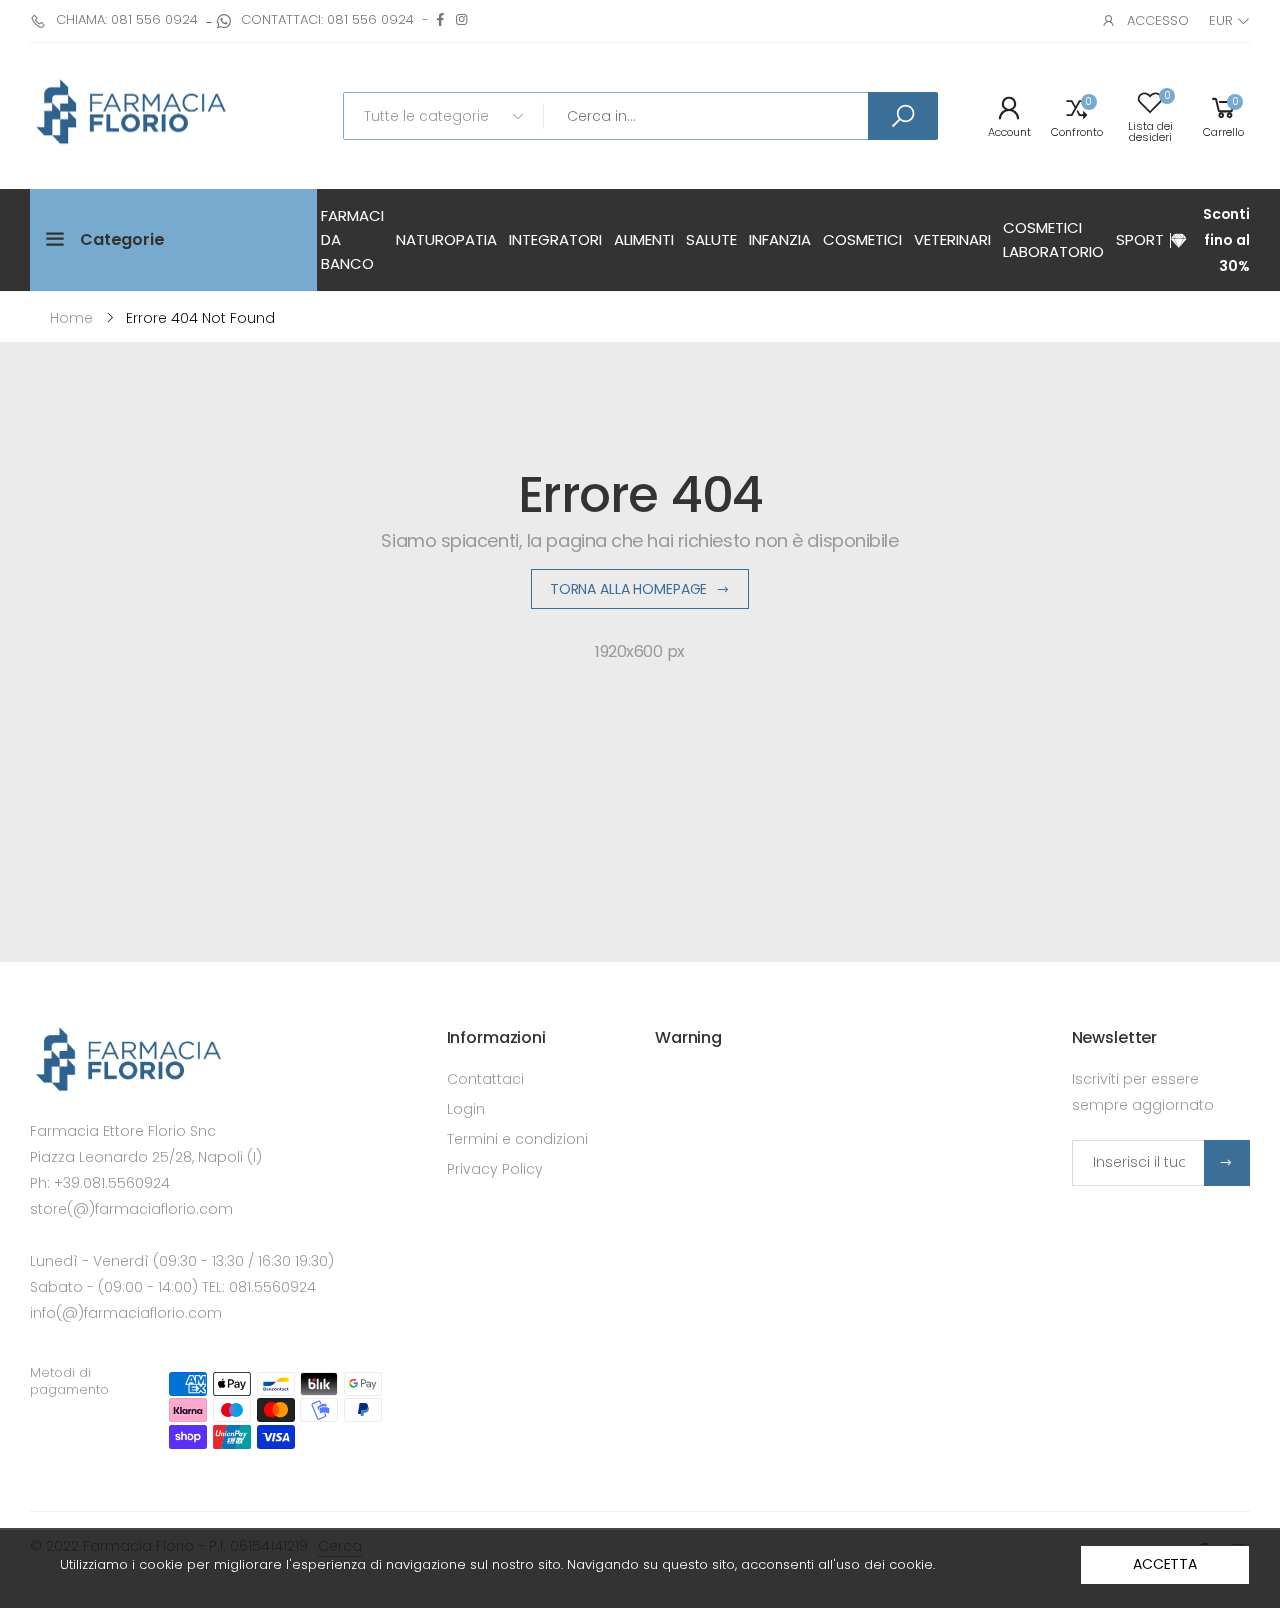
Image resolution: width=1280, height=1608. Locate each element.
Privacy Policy (495, 1169)
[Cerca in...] (903, 116)
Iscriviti (1227, 1163)
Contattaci (485, 1079)
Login (466, 1109)
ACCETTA (1165, 1564)
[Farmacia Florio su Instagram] (461, 19)
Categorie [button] (122, 239)
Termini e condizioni (517, 1139)
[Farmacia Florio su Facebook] (440, 19)
